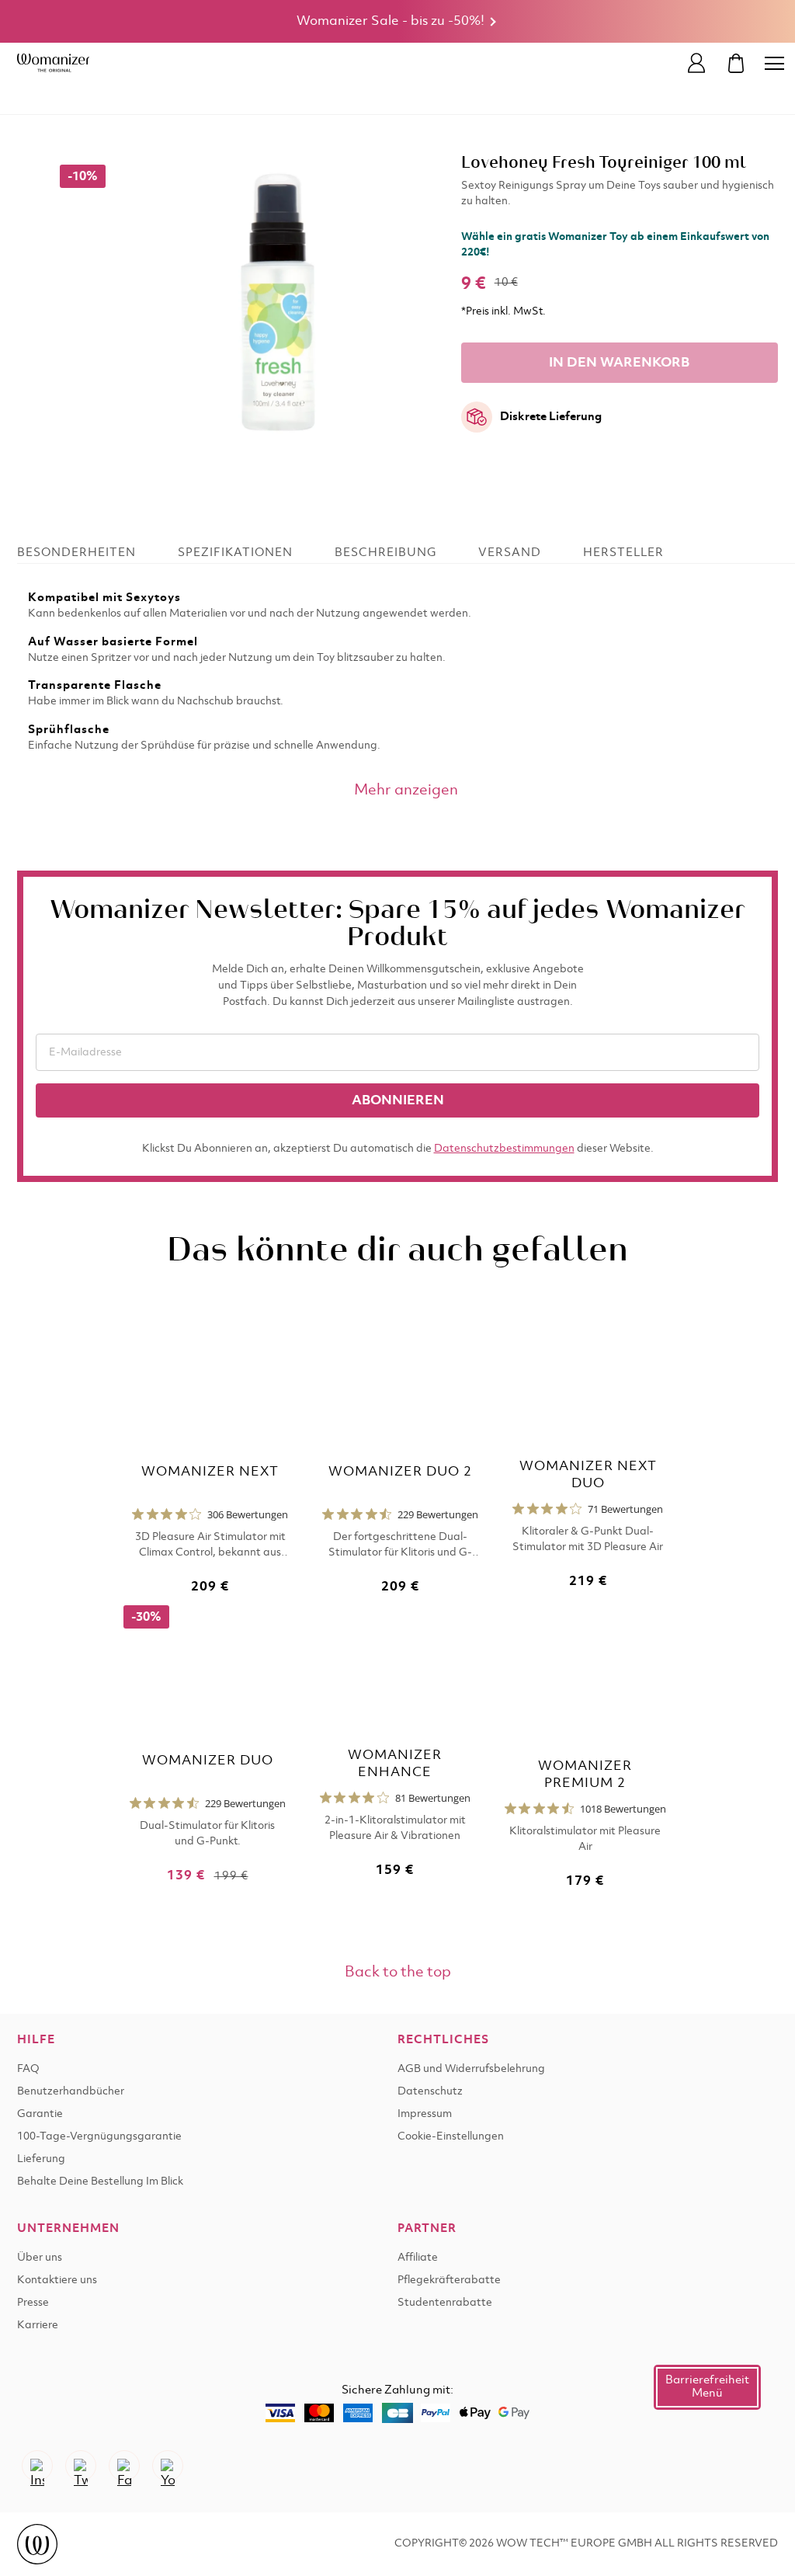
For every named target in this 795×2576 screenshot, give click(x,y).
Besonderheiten (76, 553)
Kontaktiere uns (57, 2281)
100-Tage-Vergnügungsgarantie (99, 2137)
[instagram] (37, 2466)
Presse (33, 2303)
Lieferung (41, 2159)
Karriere (38, 2326)
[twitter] (81, 2466)
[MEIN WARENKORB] (736, 63)
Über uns (40, 2258)
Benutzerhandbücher (71, 2092)
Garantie (40, 2114)
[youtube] (168, 2466)
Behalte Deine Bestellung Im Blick (100, 2182)
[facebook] (124, 2466)
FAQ (28, 2069)
